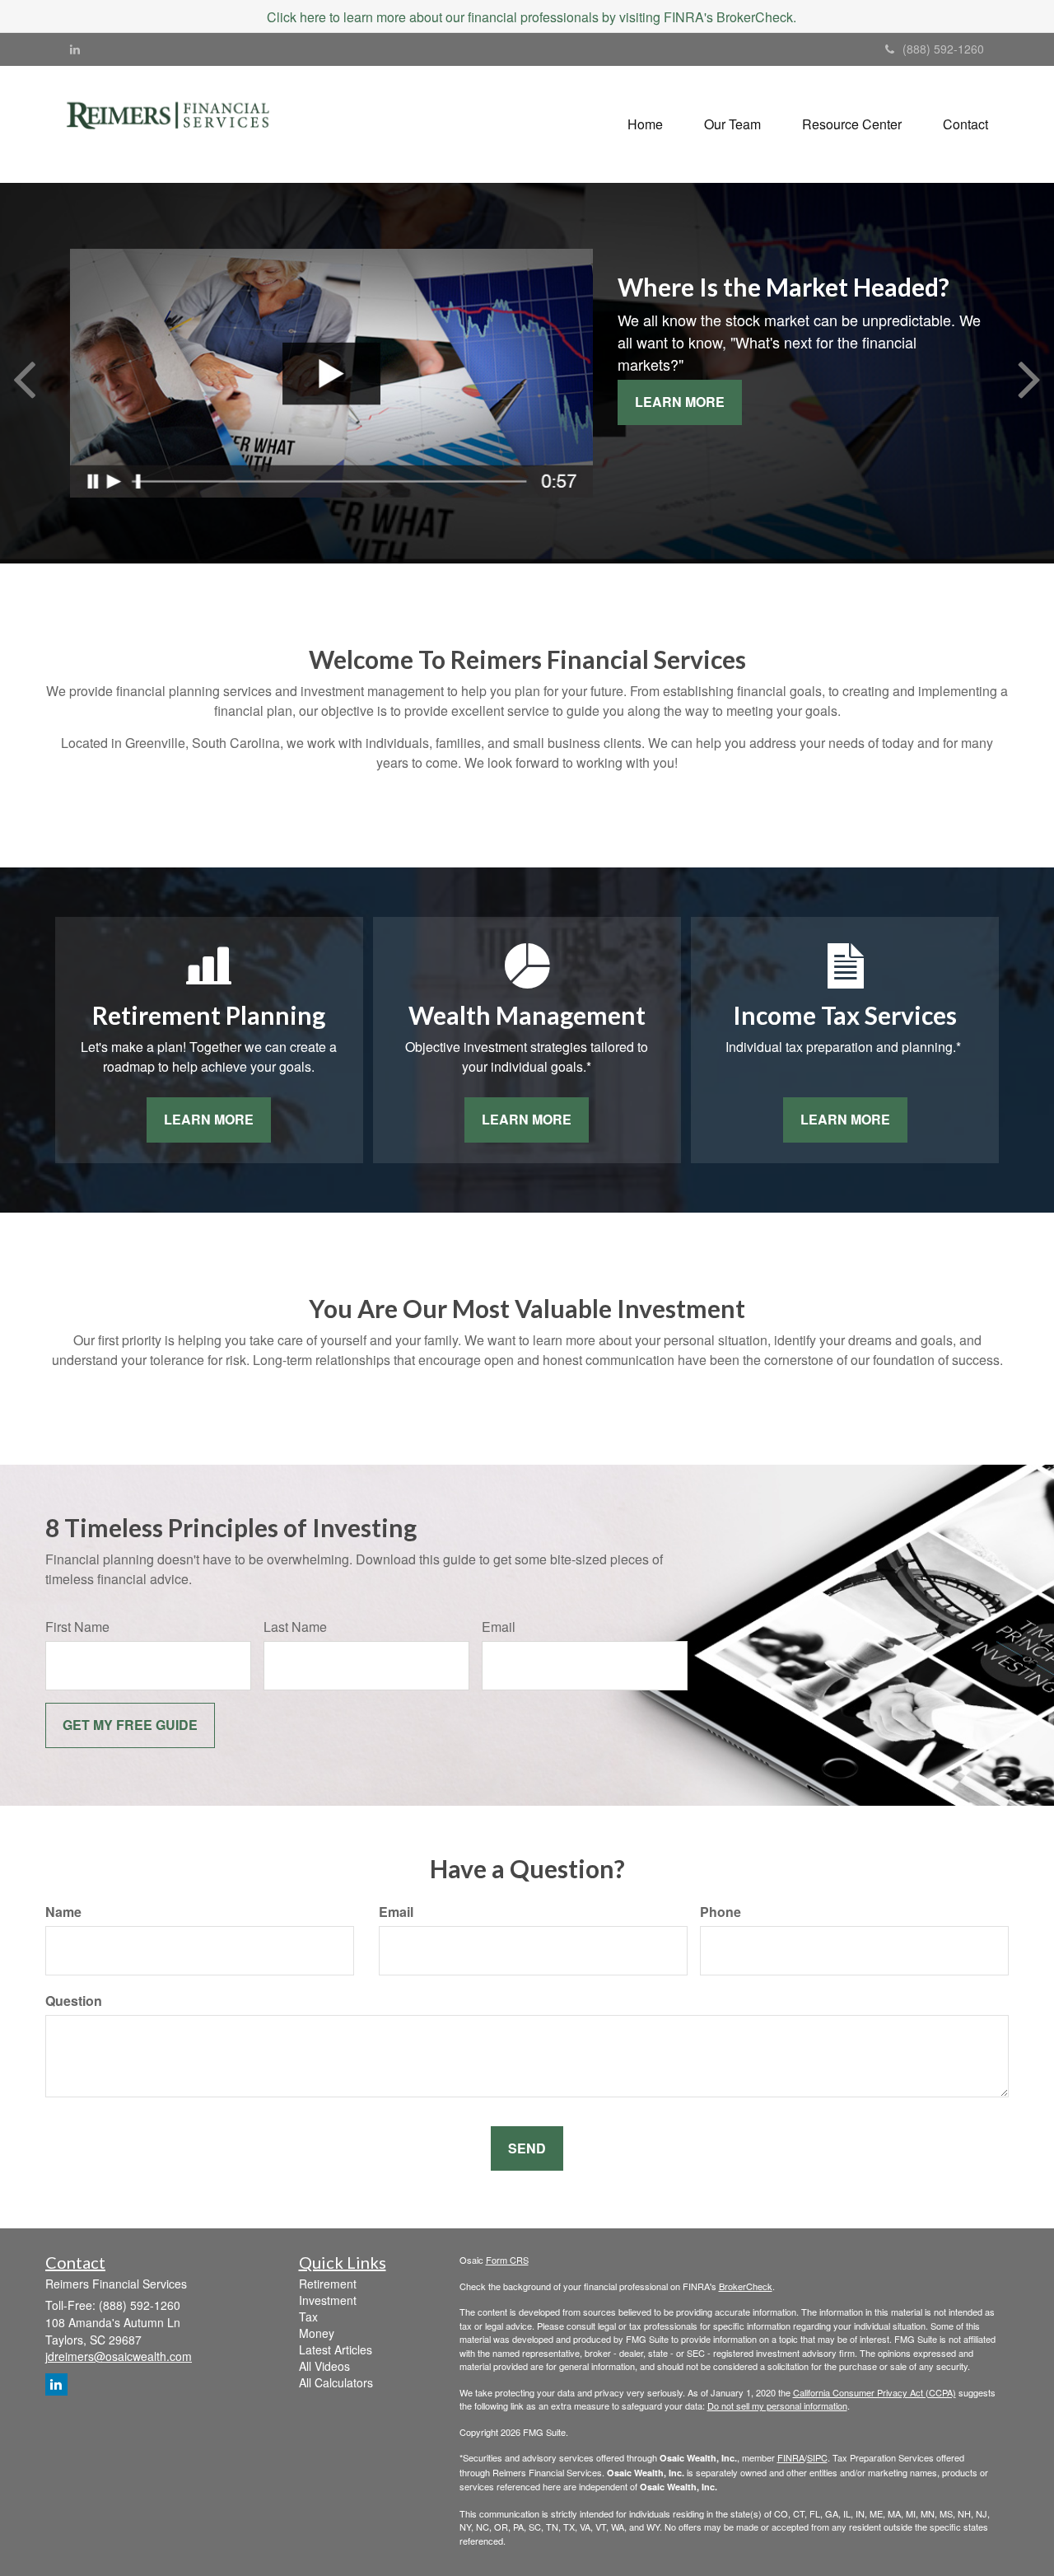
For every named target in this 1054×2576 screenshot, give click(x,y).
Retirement (328, 2284)
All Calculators (336, 2382)
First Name (77, 1627)
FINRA (791, 2457)
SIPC (817, 2457)
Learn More (680, 402)
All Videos (324, 2366)
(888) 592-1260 (943, 49)
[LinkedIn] (75, 49)
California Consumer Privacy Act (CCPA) (874, 2392)
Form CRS (507, 2260)
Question (74, 2001)
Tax (308, 2317)
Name (63, 1912)
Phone (721, 1912)
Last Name (295, 1627)
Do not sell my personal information (777, 2405)
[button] (732, 124)
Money (317, 2333)
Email (499, 1627)
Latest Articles (336, 2349)
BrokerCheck (746, 2286)
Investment (328, 2300)
